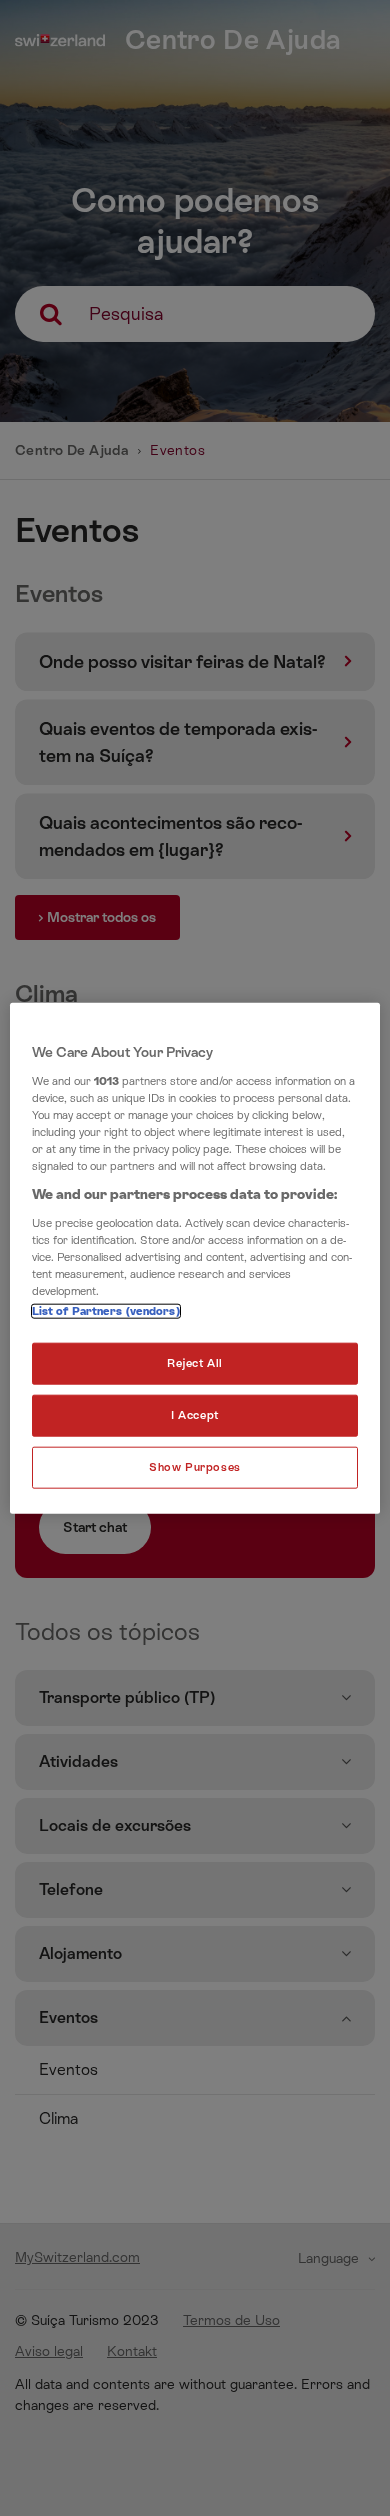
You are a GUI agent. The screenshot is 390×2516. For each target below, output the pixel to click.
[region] (195, 1258)
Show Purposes (194, 1466)
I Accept (195, 1414)
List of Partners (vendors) (106, 1311)
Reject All (195, 1363)
